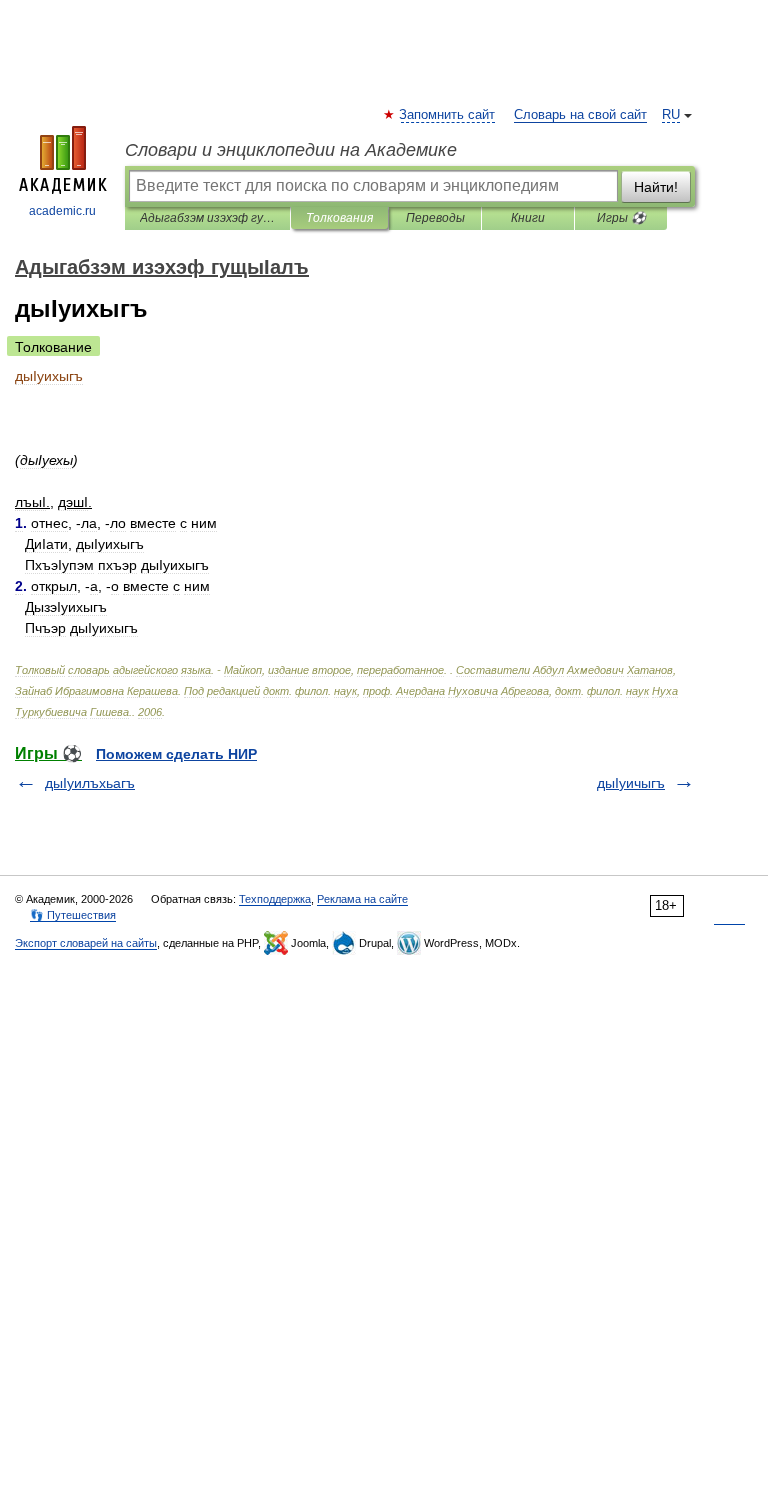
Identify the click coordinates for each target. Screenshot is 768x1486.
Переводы (435, 218)
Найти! (656, 187)
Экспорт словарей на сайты (86, 943)
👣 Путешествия (73, 915)
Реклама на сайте (362, 899)
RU (671, 115)
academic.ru (62, 211)
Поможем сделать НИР (176, 754)
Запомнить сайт (448, 115)
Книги (528, 218)
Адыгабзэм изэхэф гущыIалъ (207, 218)
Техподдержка (275, 899)
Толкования (339, 218)
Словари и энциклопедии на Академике (291, 150)
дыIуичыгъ (631, 783)
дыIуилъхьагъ (90, 783)
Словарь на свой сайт (580, 115)
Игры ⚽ (621, 218)
